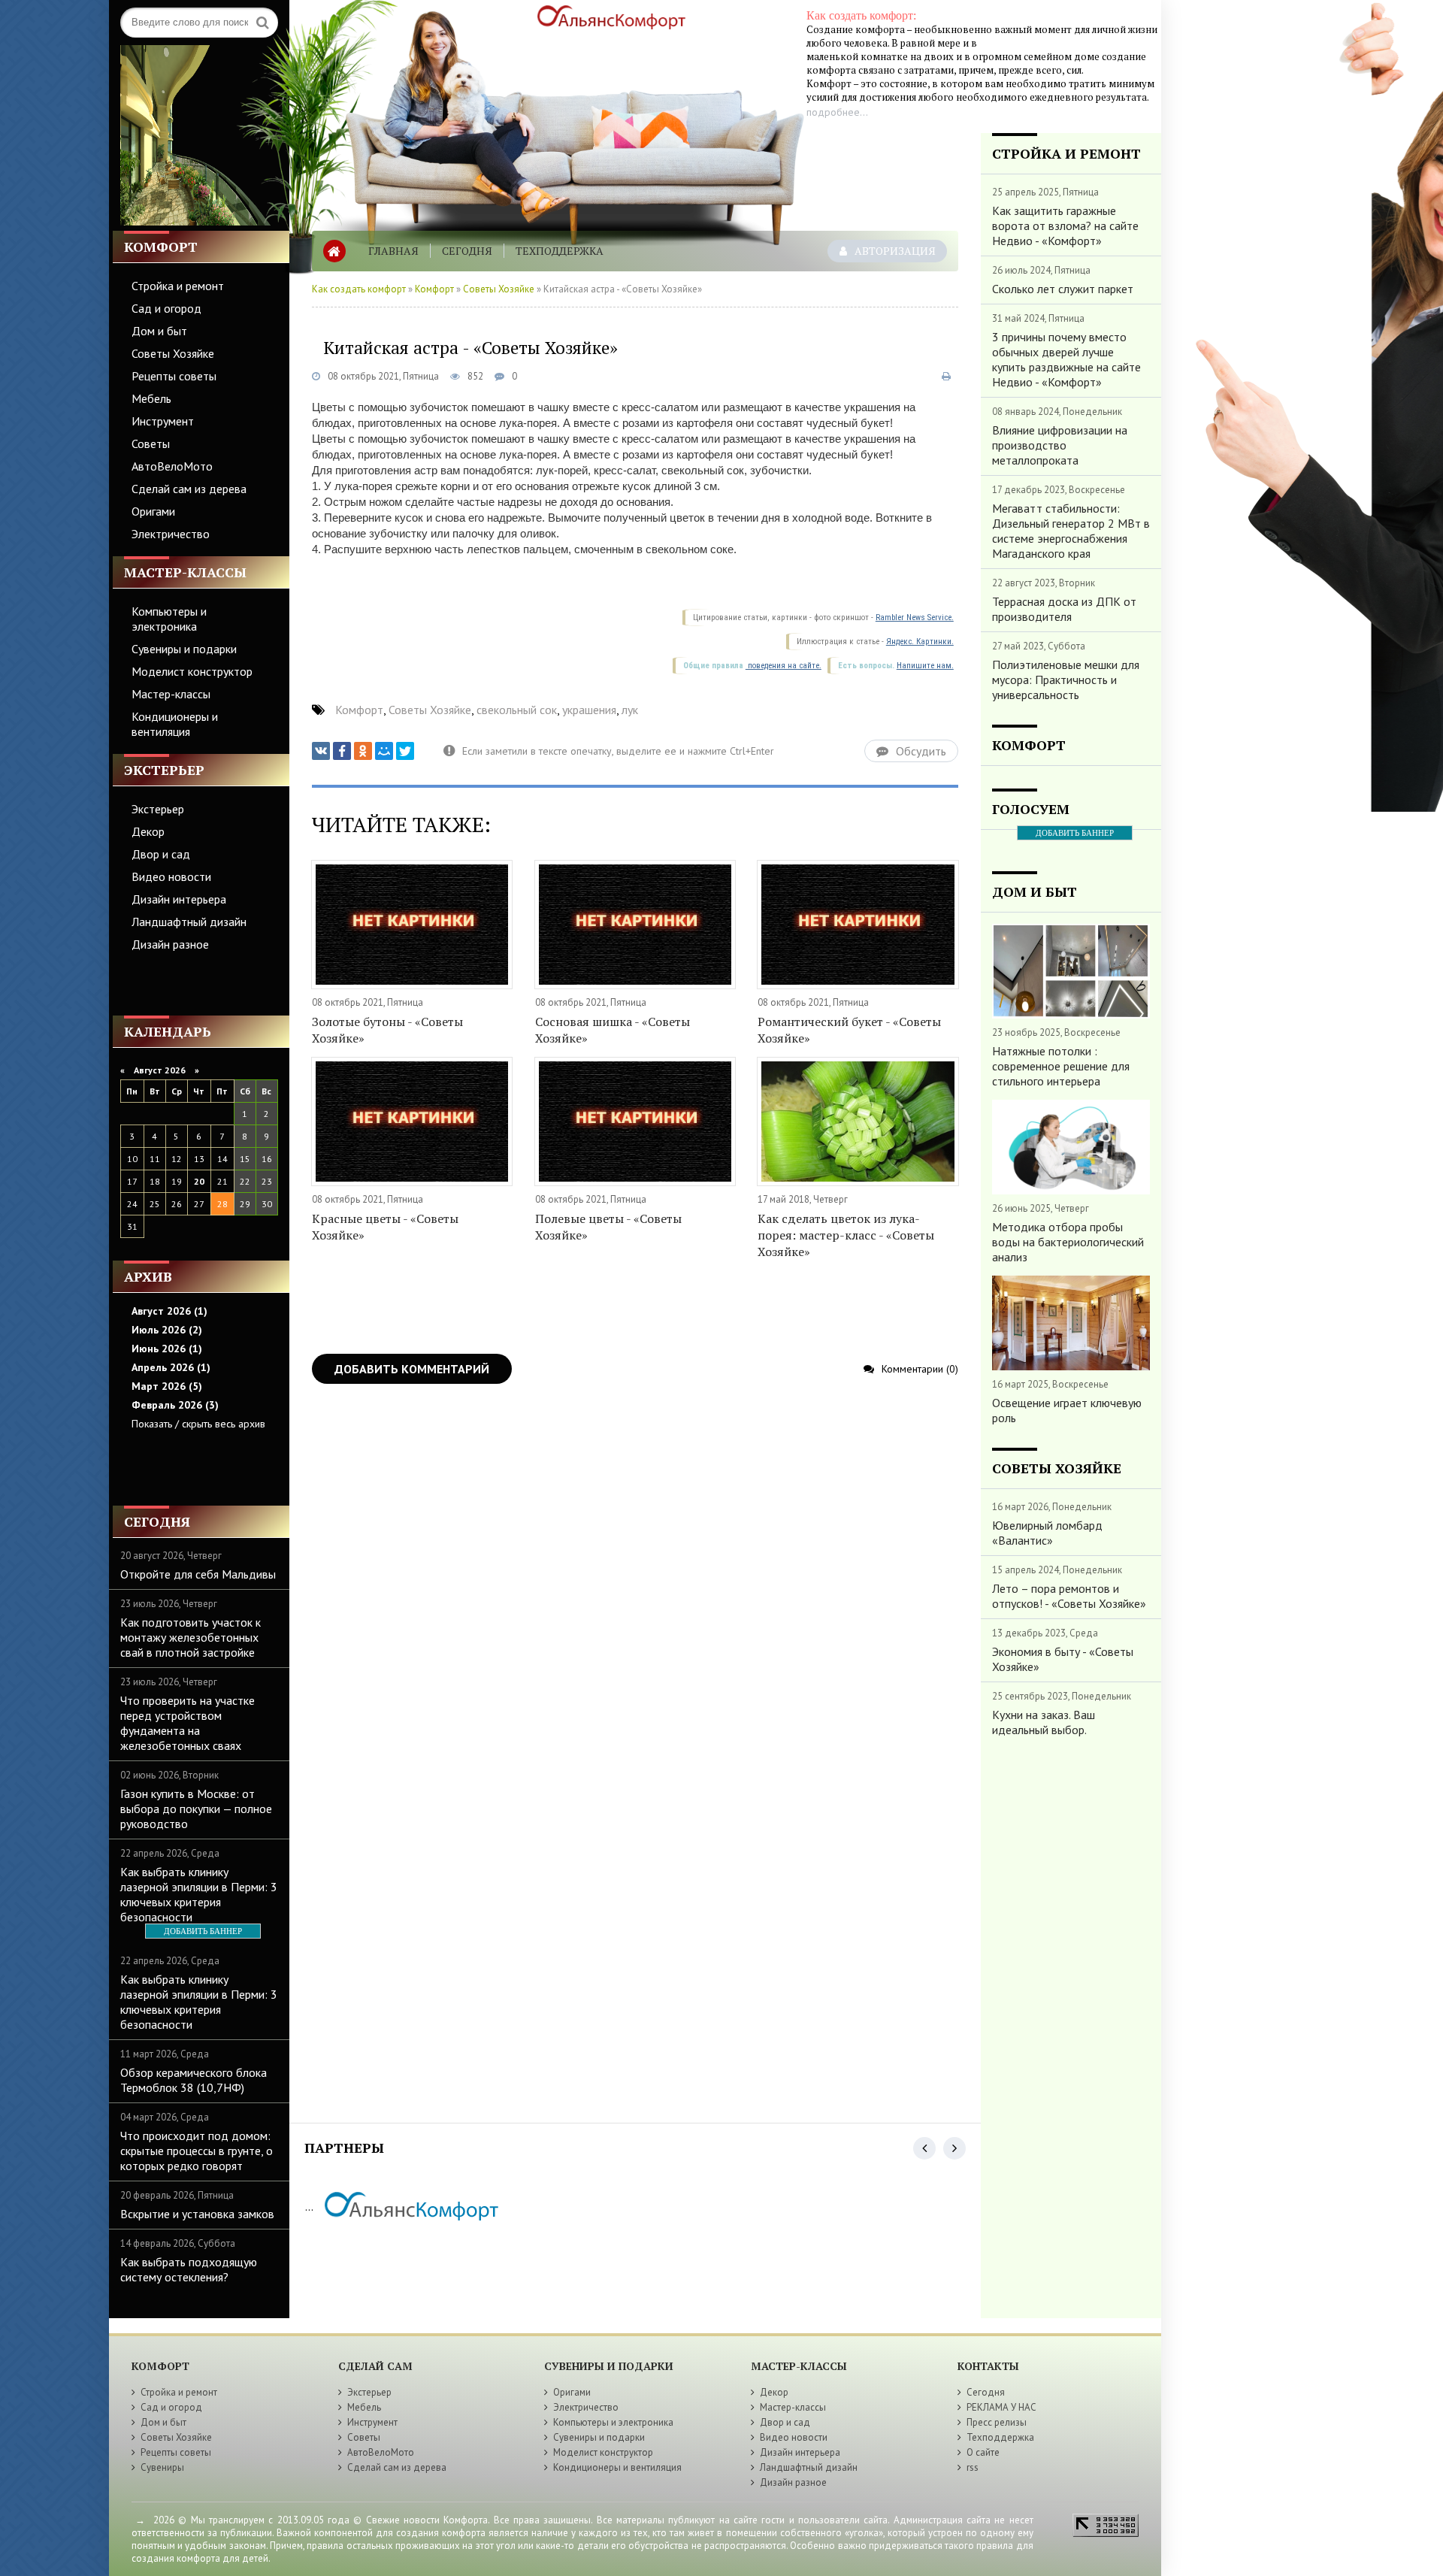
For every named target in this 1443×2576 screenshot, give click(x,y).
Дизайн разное (170, 944)
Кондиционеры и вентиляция (175, 724)
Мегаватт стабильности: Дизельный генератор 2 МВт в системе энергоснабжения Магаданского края (1071, 531)
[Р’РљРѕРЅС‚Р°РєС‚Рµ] (321, 751)
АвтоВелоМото (172, 466)
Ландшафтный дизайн (189, 922)
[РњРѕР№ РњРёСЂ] (384, 751)
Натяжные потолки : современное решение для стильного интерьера (1061, 1066)
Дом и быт (159, 331)
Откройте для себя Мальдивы (198, 1574)
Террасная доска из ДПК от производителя (1064, 609)
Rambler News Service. (915, 618)
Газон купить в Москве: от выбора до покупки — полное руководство (196, 1809)
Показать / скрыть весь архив (198, 1424)
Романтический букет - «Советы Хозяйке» (849, 1030)
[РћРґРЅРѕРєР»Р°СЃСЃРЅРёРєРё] (363, 751)
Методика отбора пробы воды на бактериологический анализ (1068, 1242)
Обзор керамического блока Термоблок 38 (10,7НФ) (194, 2080)
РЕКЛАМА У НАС (1001, 2407)
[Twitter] (405, 751)
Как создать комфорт (359, 289)
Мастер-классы (171, 694)
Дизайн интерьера (179, 899)
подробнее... (837, 112)
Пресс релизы (997, 2422)
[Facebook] (342, 751)
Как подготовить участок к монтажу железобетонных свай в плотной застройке (191, 1637)
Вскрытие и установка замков (197, 2214)
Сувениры (162, 2467)
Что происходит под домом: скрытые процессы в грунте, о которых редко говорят (197, 2151)
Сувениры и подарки (184, 649)
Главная (393, 251)
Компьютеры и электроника (169, 619)
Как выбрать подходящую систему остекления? (189, 2269)
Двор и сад (161, 854)
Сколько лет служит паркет (1063, 289)
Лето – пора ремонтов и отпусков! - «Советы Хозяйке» (1069, 1596)
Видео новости (171, 876)
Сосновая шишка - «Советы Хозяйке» (613, 1030)
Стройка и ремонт (178, 286)
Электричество (171, 534)
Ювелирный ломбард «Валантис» (1047, 1533)
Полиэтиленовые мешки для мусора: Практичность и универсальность (1066, 680)
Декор (148, 831)
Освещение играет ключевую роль (1067, 1410)
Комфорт (434, 289)
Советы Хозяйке (173, 353)
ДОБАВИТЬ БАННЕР (203, 1931)
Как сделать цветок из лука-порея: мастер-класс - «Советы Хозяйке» (846, 1235)
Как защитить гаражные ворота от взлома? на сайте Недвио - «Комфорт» (1065, 226)
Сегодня (467, 251)
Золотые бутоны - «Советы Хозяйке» (387, 1030)
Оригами (153, 511)
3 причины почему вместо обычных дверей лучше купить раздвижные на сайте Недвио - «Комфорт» (1066, 359)
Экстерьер (158, 809)
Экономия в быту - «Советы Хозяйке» (1063, 1659)
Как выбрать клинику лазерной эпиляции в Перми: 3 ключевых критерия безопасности (199, 1894)
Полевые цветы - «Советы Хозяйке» (608, 1227)
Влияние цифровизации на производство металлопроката (1060, 445)
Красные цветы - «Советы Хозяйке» (385, 1227)
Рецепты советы (174, 376)
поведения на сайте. (784, 666)
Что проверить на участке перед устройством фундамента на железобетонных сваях (188, 1723)
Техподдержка (560, 251)
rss (973, 2467)
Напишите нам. (925, 666)
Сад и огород (166, 308)
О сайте (983, 2452)
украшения (589, 710)
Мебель (151, 398)
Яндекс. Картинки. (920, 642)
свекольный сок (517, 710)
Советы (151, 443)
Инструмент (163, 421)
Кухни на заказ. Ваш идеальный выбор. (1044, 1722)
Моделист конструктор (192, 671)
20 (199, 1181)
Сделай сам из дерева (189, 489)
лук (630, 710)
